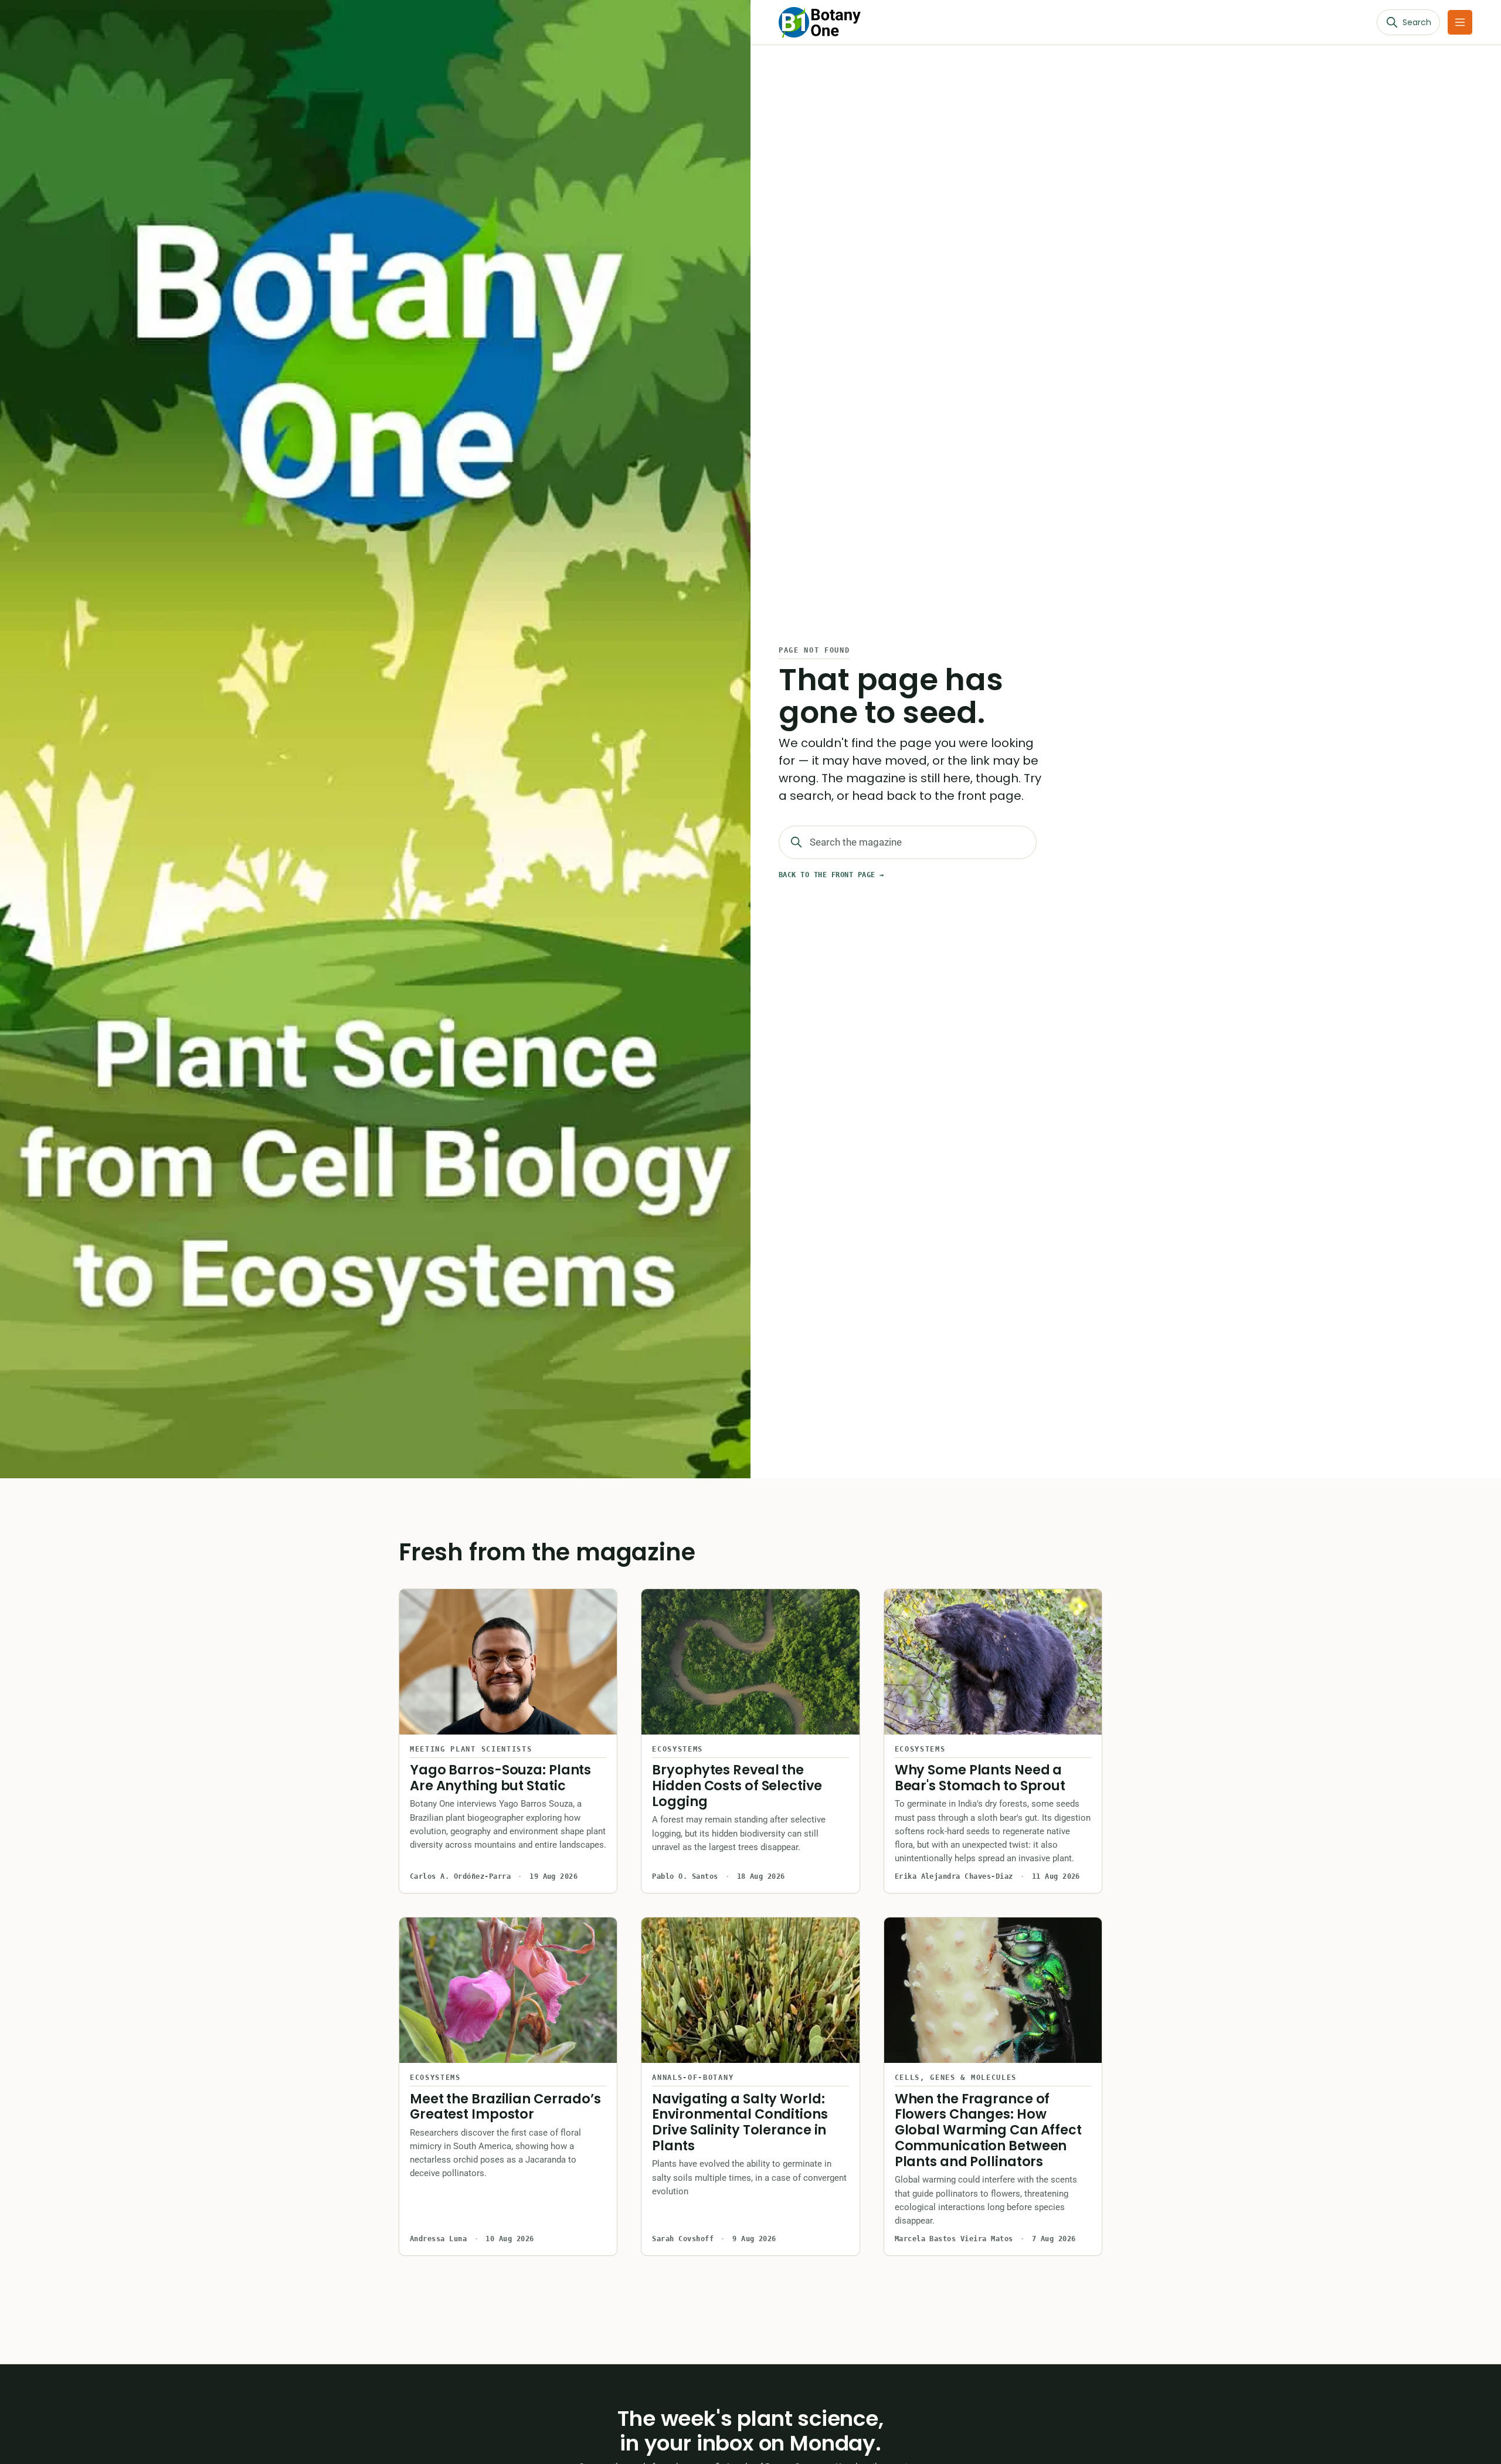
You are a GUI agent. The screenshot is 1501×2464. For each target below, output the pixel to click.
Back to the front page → (831, 875)
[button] (1460, 22)
